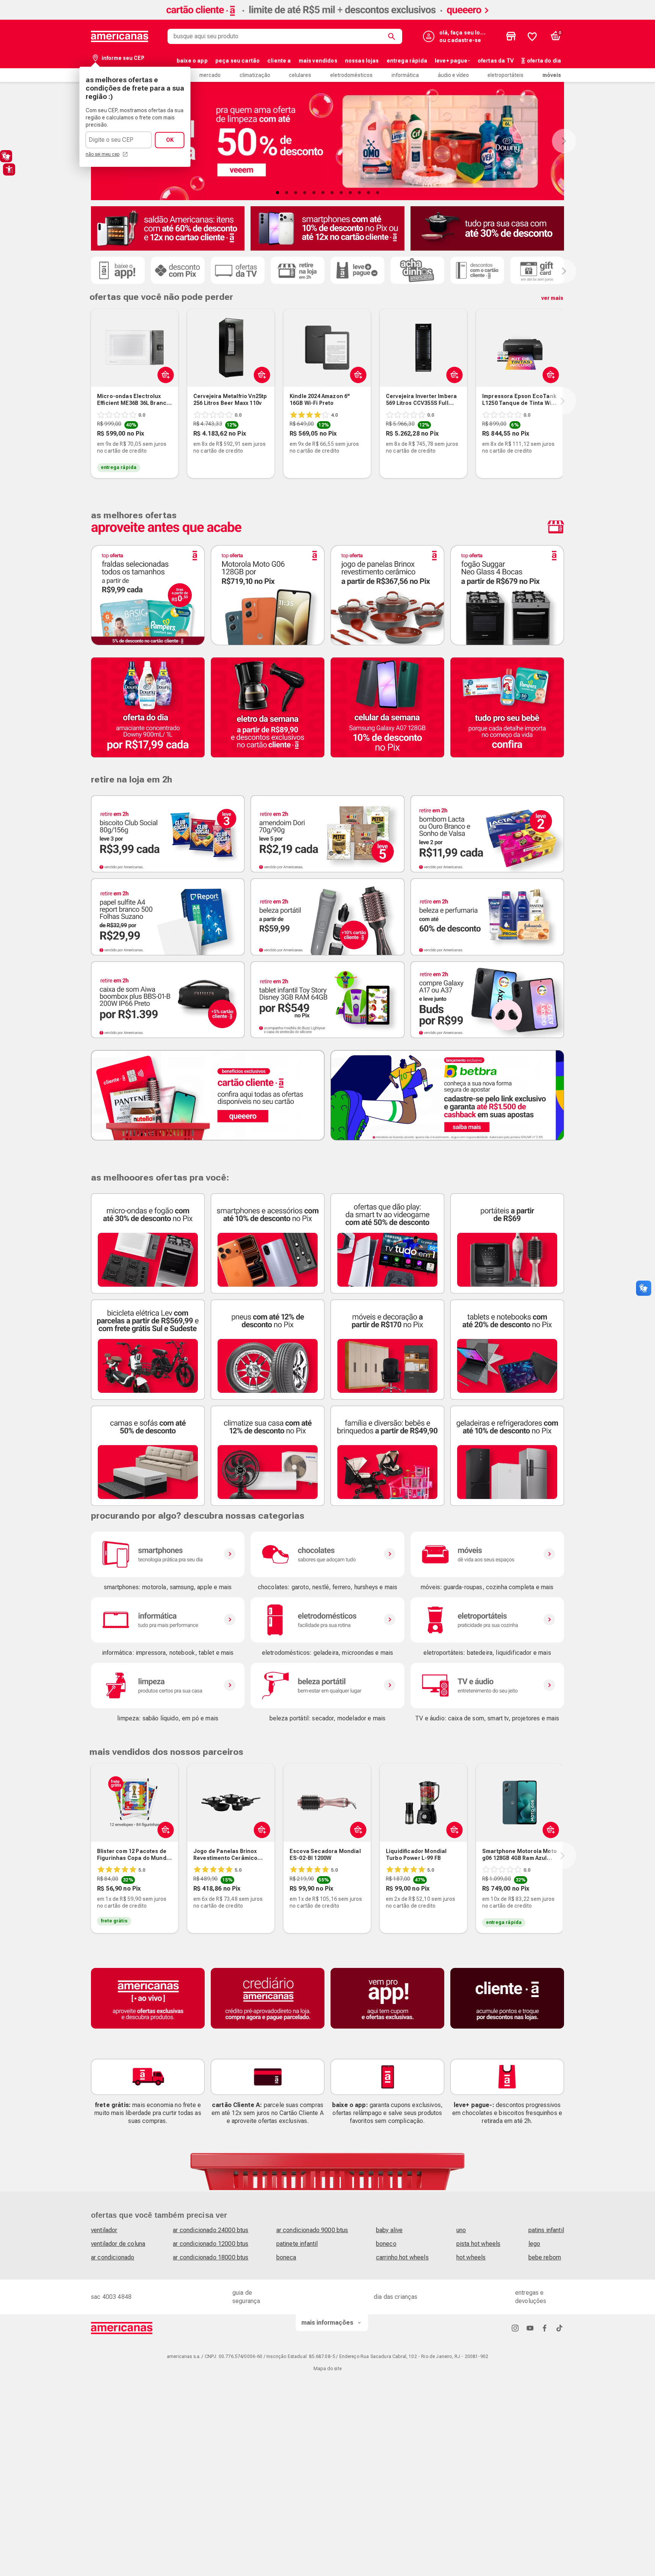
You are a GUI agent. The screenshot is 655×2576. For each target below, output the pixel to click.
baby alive (389, 2230)
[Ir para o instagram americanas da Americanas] (515, 2328)
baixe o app (192, 61)
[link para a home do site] (120, 36)
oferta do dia (544, 61)
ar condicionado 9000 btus (312, 2230)
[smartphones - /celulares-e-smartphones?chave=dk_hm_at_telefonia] (168, 1554)
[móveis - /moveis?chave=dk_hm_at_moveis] (487, 1554)
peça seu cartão (237, 61)
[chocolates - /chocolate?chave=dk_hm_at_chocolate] (327, 1554)
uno (461, 2230)
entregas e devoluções (531, 2297)
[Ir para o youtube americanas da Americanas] (530, 2328)
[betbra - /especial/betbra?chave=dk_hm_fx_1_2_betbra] (447, 1095)
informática (405, 75)
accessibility (9, 169)
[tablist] (327, 193)
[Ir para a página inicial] (122, 2328)
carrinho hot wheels (402, 2257)
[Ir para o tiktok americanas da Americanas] (559, 2328)
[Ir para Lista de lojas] (511, 36)
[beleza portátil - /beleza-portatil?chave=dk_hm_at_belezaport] (327, 1685)
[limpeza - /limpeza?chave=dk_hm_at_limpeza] (168, 1685)
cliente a (279, 61)
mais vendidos (318, 61)
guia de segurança (246, 2297)
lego (534, 2244)
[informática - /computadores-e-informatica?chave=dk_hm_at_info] (168, 1620)
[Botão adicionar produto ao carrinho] (260, 375)
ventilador (104, 2230)
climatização (255, 75)
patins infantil (546, 2230)
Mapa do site (327, 2369)
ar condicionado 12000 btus (211, 2244)
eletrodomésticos (351, 75)
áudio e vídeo (453, 75)
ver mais (552, 298)
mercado (210, 75)
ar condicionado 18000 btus (211, 2257)
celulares (300, 75)
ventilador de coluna (118, 2244)
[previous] (89, 401)
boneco (386, 2244)
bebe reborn (545, 2257)
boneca (286, 2257)
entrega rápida (407, 61)
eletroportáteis (505, 75)
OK (170, 140)
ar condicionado (113, 2257)
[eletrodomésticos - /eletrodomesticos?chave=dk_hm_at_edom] (327, 1620)
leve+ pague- (452, 61)
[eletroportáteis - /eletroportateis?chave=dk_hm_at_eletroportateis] (487, 1620)
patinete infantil (297, 2244)
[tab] (277, 193)
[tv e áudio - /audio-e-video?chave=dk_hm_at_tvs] (487, 1685)
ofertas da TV (496, 61)
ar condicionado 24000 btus (211, 2230)
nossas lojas (362, 61)
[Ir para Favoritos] (532, 36)
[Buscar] (393, 36)
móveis (552, 75)
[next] (563, 401)
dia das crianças (396, 2297)
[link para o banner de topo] (327, 18)
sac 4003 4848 (111, 2297)
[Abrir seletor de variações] (164, 375)
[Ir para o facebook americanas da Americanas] (545, 2328)
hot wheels (471, 2257)
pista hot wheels (479, 2244)
